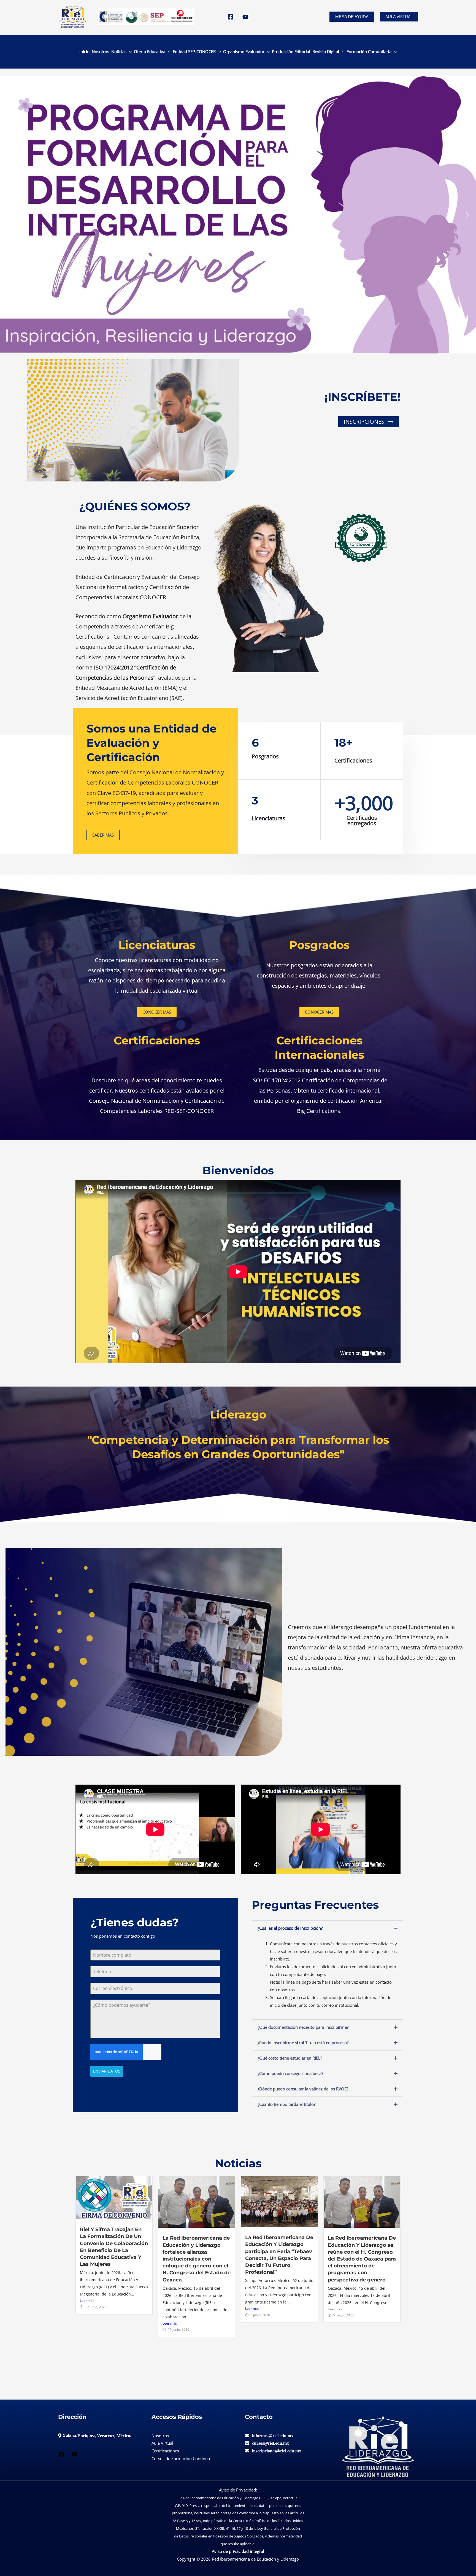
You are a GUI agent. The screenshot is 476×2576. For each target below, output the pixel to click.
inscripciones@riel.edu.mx (277, 2451)
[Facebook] (231, 17)
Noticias (119, 51)
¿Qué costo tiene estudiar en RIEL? (290, 2058)
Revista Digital (326, 51)
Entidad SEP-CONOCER (194, 51)
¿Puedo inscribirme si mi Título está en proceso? (303, 2043)
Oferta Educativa (150, 51)
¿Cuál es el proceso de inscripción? (290, 1928)
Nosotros (100, 51)
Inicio (84, 51)
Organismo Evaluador (244, 51)
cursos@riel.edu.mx (271, 2443)
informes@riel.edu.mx (273, 2436)
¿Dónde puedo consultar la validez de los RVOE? (303, 2089)
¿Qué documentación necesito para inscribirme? (303, 2027)
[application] (129, 51)
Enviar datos (107, 2071)
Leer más (87, 2301)
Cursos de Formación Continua (181, 2458)
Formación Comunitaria (369, 51)
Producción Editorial (291, 51)
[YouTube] (245, 17)
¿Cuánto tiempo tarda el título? (286, 2104)
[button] (352, 17)
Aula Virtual (399, 17)
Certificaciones (165, 2451)
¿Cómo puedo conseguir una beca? (290, 2073)
